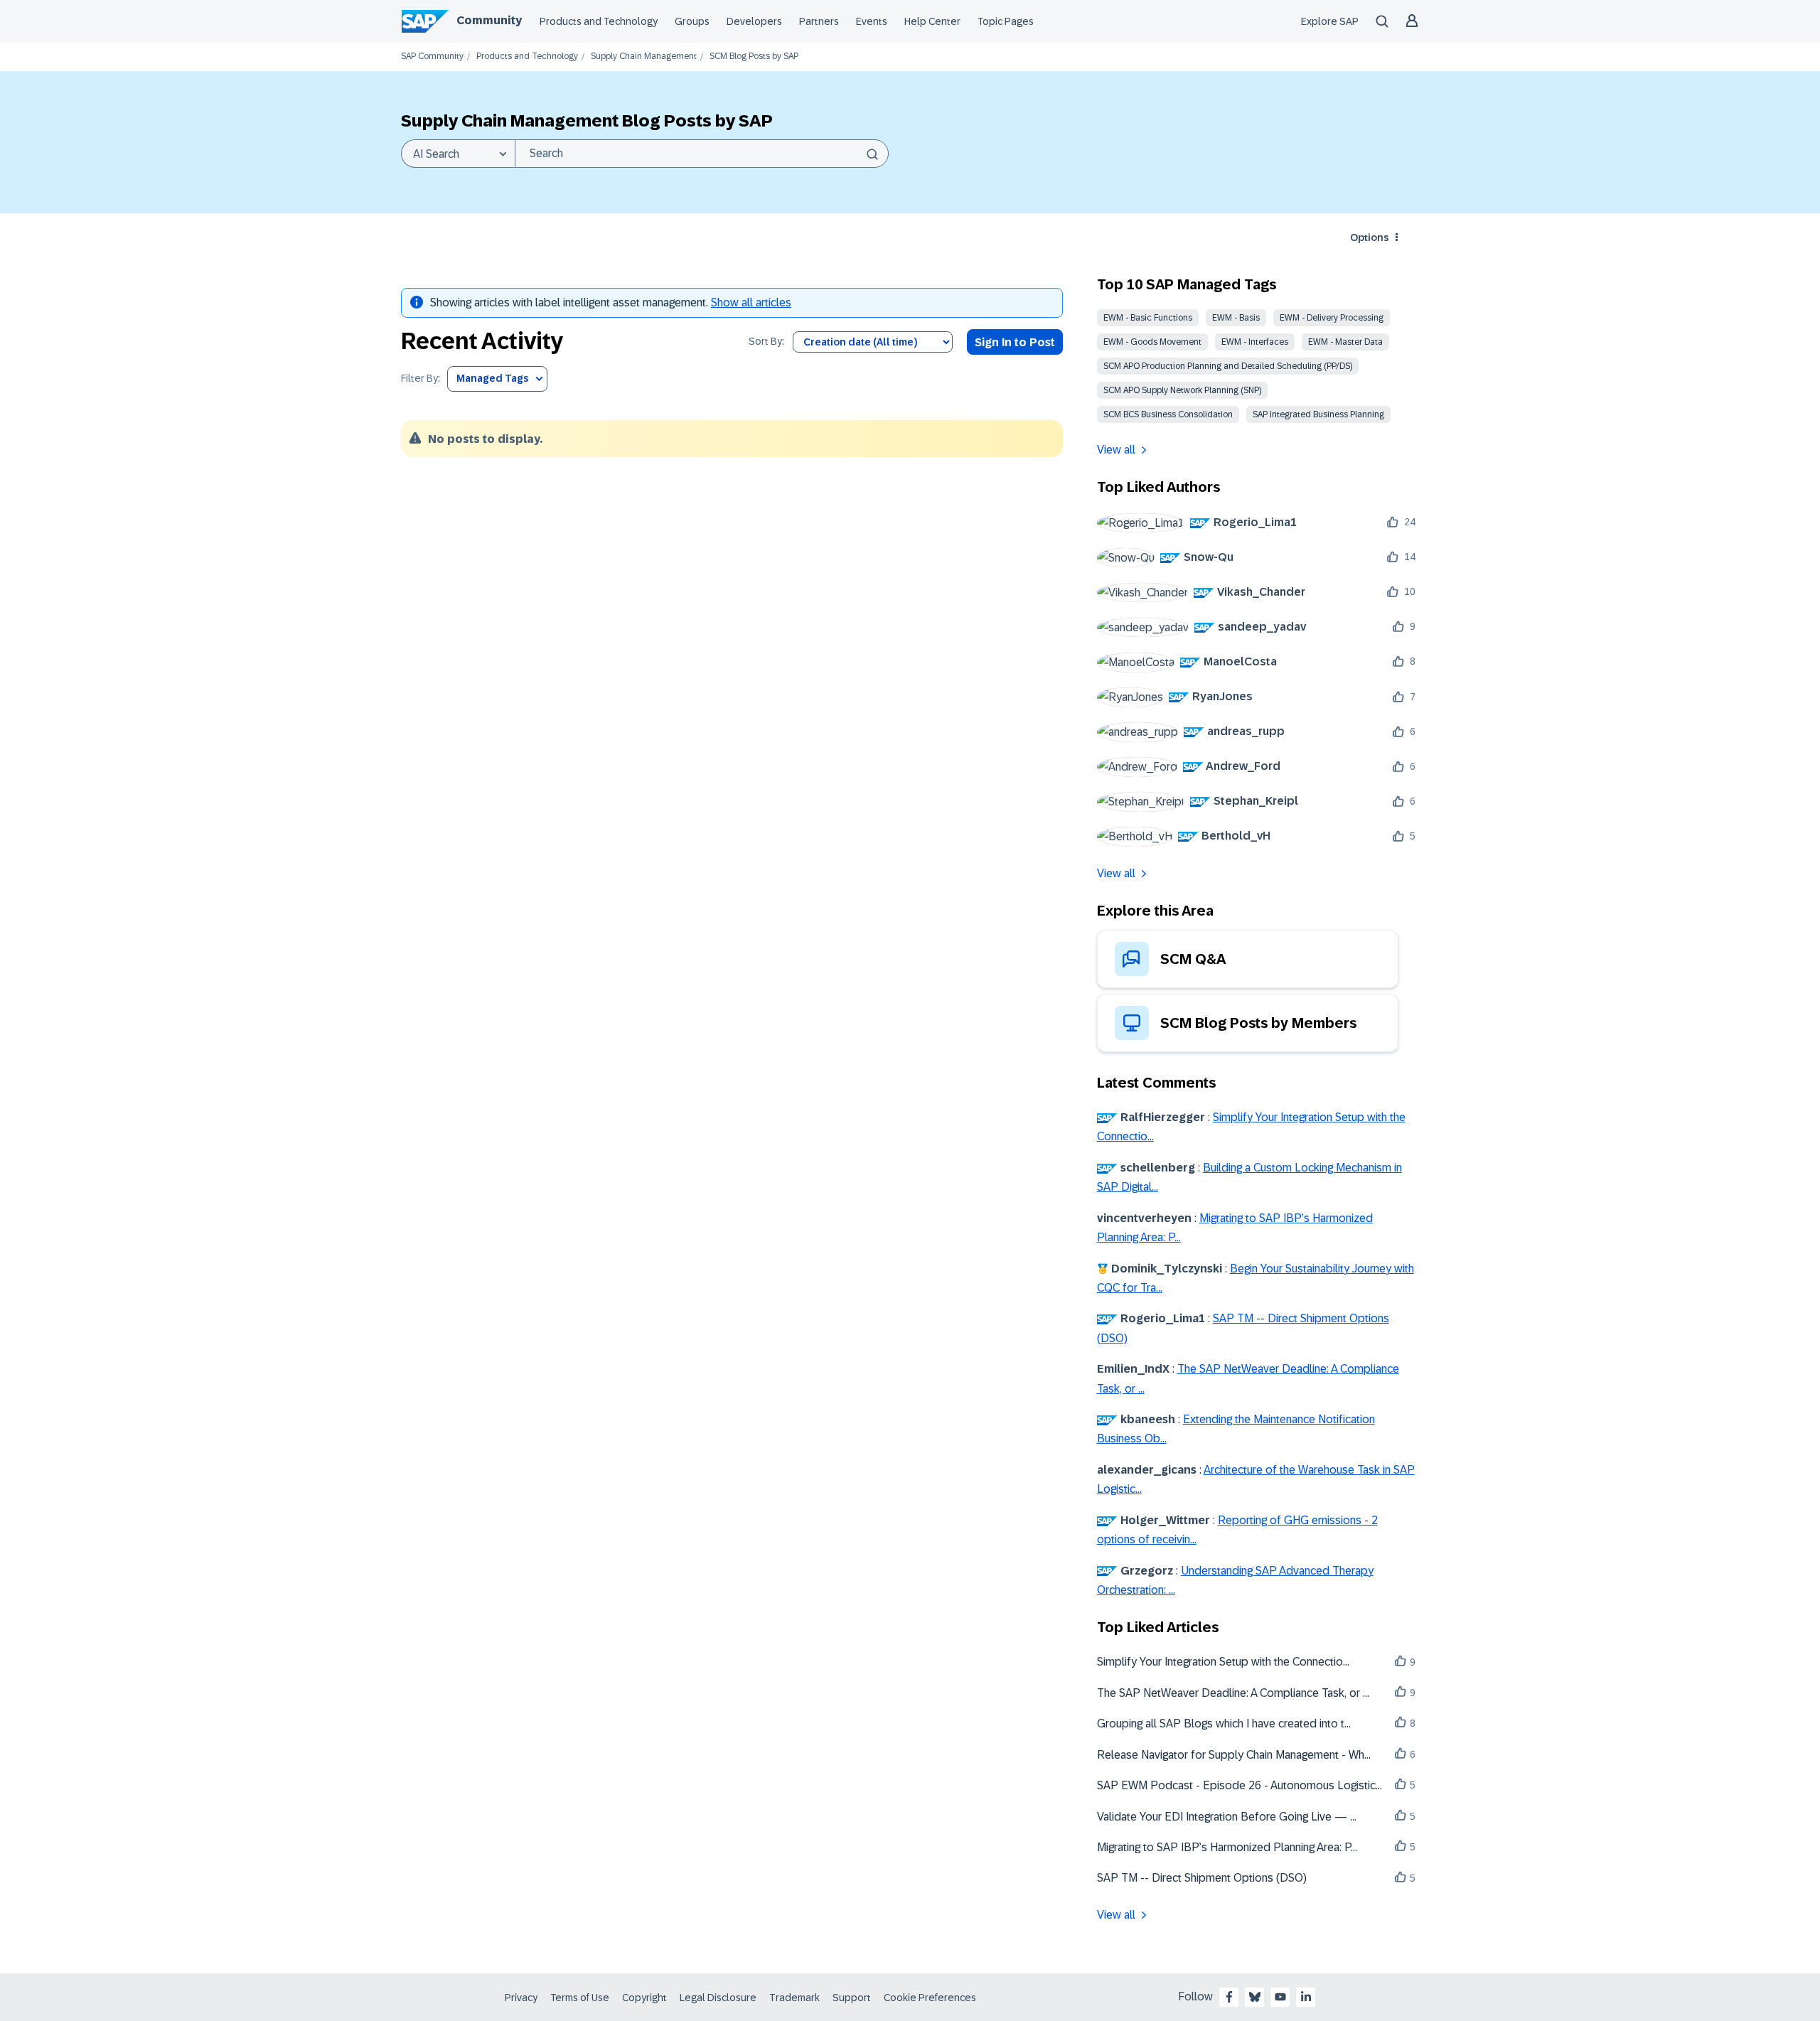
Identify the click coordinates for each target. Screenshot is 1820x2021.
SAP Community (432, 57)
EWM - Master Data (1345, 342)
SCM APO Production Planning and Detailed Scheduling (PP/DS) (1228, 366)
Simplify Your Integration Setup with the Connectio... (1223, 1662)
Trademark (794, 1998)
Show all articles (751, 302)
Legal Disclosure (718, 1998)
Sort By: (766, 342)
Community (489, 20)
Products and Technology (599, 21)
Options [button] (1369, 237)
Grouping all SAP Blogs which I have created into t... (1224, 1724)
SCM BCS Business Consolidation (1168, 414)
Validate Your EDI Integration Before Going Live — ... (1227, 1817)
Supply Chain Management (644, 57)
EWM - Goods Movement (1152, 342)
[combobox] (702, 154)
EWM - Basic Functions (1148, 318)
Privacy (521, 1998)
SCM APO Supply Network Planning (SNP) (1182, 390)
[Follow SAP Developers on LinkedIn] (1306, 1997)
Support (852, 1998)
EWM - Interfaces (1255, 342)
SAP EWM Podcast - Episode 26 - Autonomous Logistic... (1240, 1785)
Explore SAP (1330, 21)
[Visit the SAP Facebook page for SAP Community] (1229, 1997)
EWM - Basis (1236, 318)
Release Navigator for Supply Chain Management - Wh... (1234, 1755)
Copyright (644, 1998)
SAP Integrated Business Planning (1318, 414)
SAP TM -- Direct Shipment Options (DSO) (1202, 1878)
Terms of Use (580, 1998)
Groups (692, 21)
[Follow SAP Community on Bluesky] (1255, 1997)
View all (1116, 450)
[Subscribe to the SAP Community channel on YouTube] (1280, 1997)
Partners (819, 21)
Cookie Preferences (930, 1998)
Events (872, 21)
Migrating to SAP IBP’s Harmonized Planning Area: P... (1227, 1847)
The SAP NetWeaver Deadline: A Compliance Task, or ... (1233, 1693)
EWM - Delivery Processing (1332, 318)
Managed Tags (492, 378)
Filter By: (421, 379)
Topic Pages (1006, 21)
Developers (754, 21)
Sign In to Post (1015, 342)
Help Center (932, 21)
